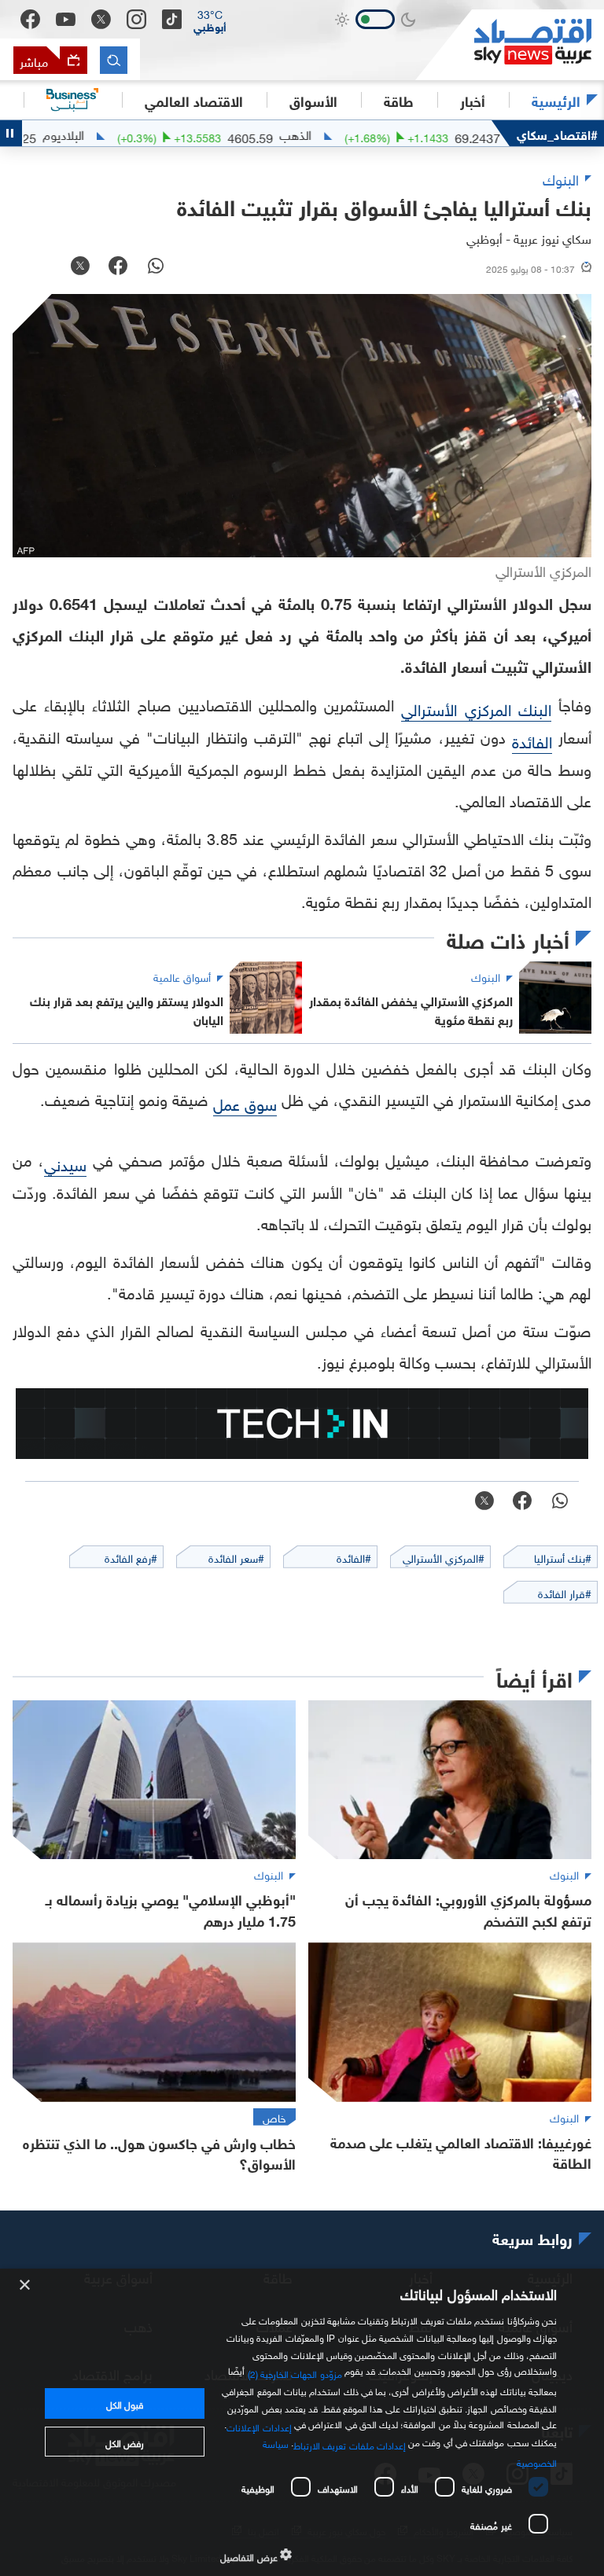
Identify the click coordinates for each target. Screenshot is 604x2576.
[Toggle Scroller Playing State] (11, 133)
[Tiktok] (172, 19)
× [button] (26, 2286)
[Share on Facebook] (118, 267)
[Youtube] (66, 20)
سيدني (65, 1163)
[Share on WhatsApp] (156, 267)
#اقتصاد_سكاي (557, 133)
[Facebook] (30, 19)
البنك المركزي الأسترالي (476, 707)
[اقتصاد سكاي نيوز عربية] (510, 45)
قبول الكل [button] (125, 2403)
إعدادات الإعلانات (259, 2425)
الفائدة (532, 740)
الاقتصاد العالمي (194, 100)
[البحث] (114, 60)
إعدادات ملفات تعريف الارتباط (350, 2444)
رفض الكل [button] (125, 2442)
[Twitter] (101, 19)
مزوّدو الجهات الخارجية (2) (295, 2372)
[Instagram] (136, 19)
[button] (210, 20)
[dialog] (302, 2422)
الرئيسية (556, 100)
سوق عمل (245, 1102)
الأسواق (313, 100)
